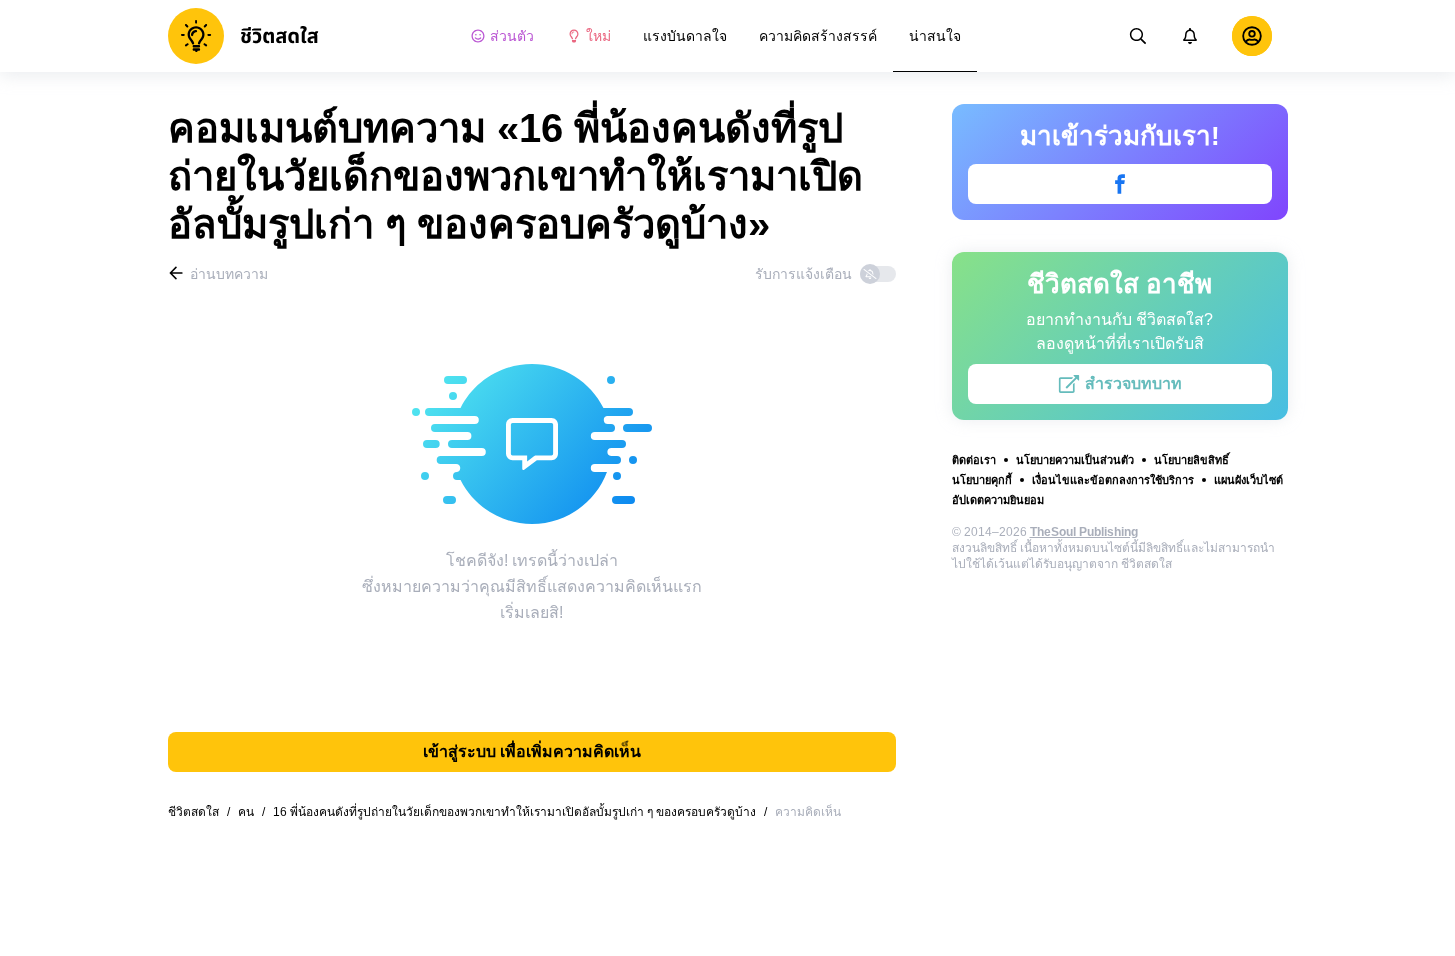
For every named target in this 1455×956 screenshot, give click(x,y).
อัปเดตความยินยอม (998, 500)
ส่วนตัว (512, 36)
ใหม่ (598, 36)
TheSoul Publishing (1084, 532)
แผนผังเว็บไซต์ (1248, 480)
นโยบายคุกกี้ (982, 480)
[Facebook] (1120, 184)
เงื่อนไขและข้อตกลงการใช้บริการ (1113, 480)
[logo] (243, 36)
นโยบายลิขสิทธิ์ (1191, 460)
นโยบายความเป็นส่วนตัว (1075, 460)
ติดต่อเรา (974, 460)
